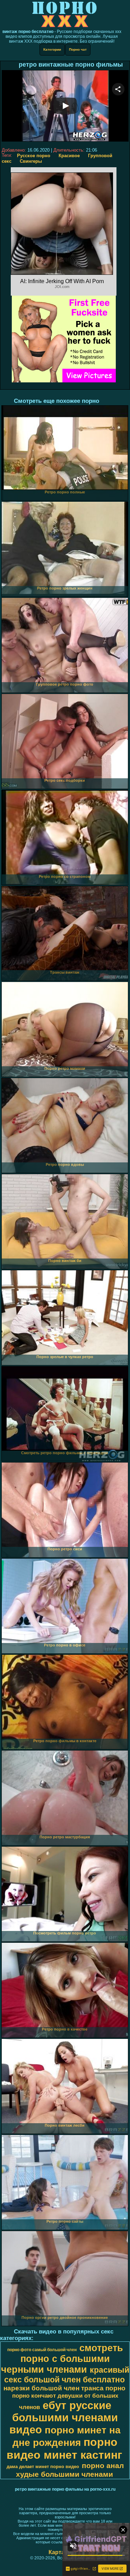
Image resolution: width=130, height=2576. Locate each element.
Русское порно (34, 156)
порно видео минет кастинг (64, 2448)
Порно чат (78, 49)
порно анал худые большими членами (70, 2470)
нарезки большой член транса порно (64, 2388)
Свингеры (31, 161)
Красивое (69, 156)
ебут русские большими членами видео (64, 2417)
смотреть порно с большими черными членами (62, 2359)
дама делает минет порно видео (43, 2467)
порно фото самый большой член (42, 2350)
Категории (52, 49)
